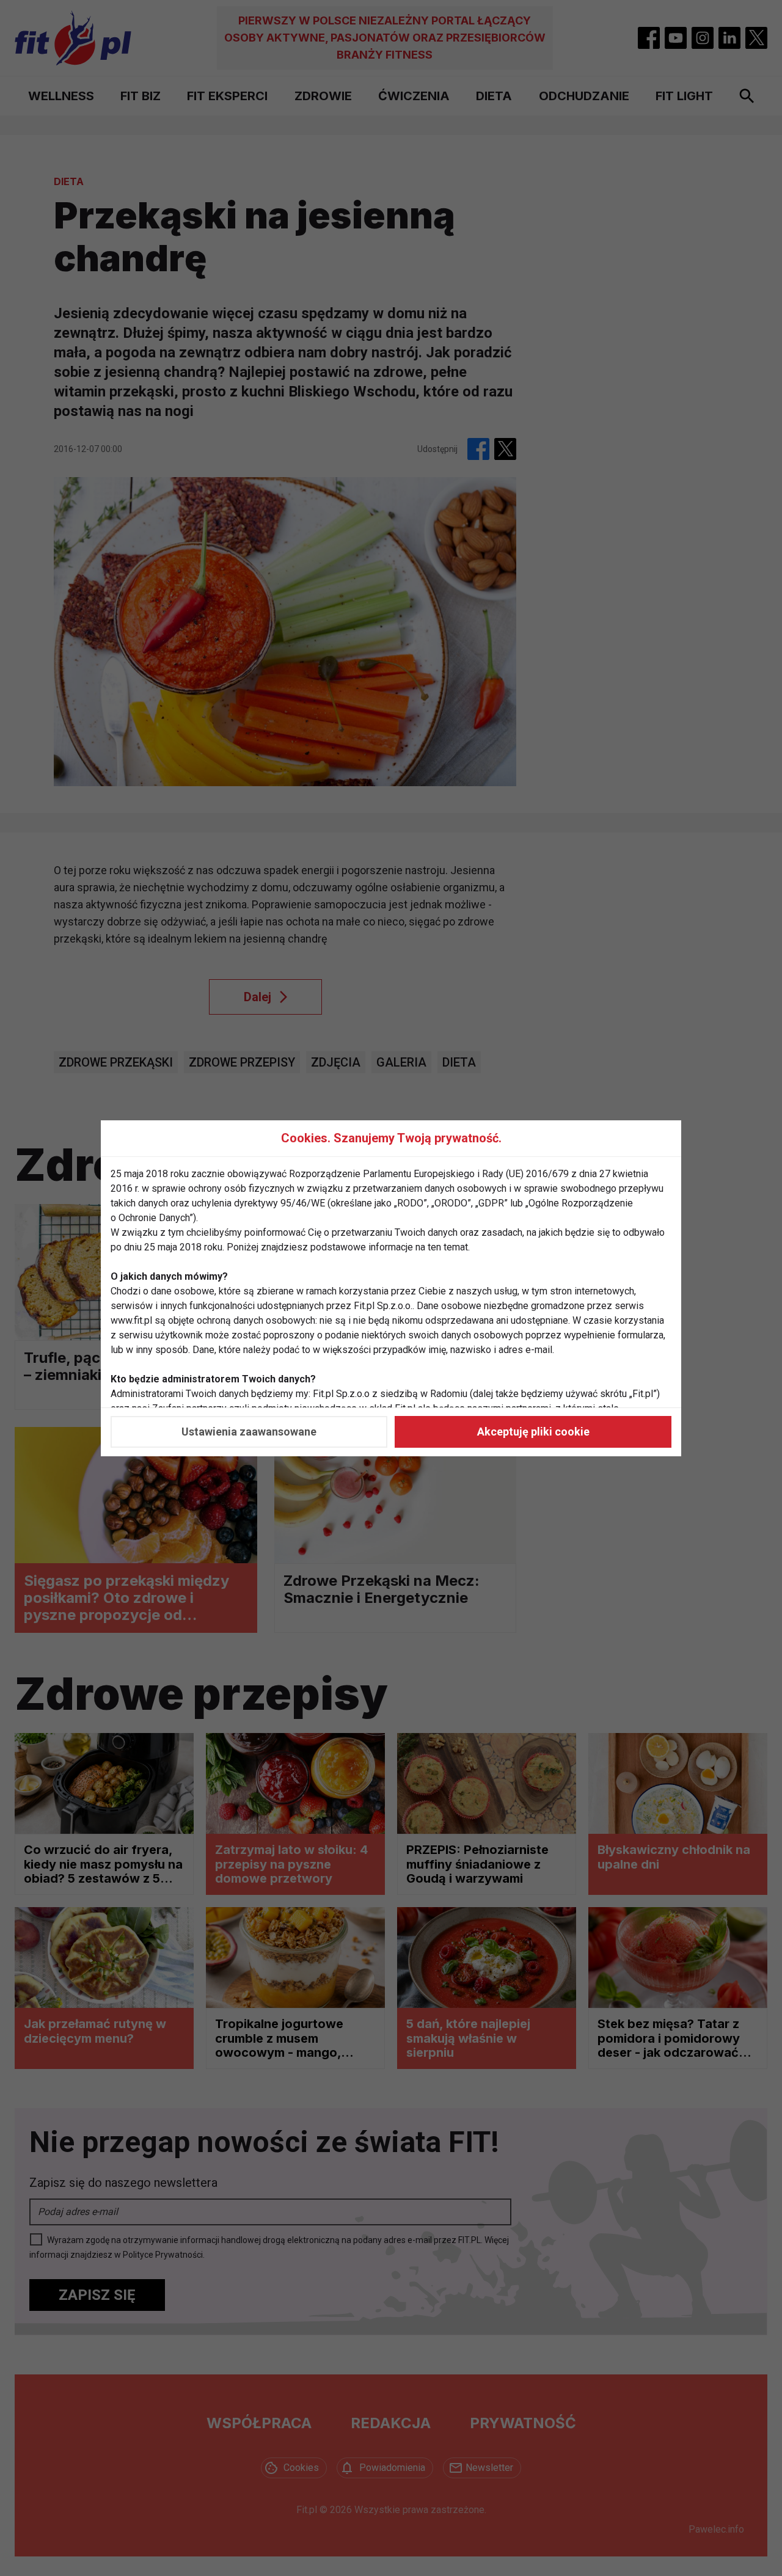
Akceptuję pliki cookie (533, 1432)
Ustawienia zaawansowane (249, 1432)
